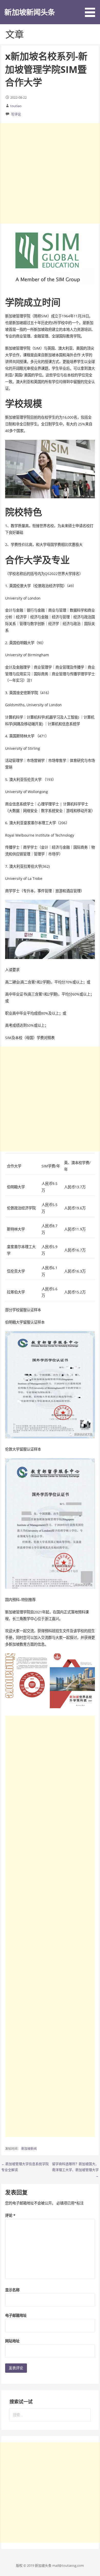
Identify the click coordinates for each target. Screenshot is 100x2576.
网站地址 (12, 2341)
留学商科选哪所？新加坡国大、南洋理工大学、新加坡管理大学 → (75, 2170)
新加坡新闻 (29, 2149)
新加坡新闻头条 (30, 12)
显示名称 (12, 2290)
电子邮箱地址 (16, 2315)
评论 (10, 2215)
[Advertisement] (50, 173)
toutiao (16, 106)
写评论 (16, 114)
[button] (92, 9)
